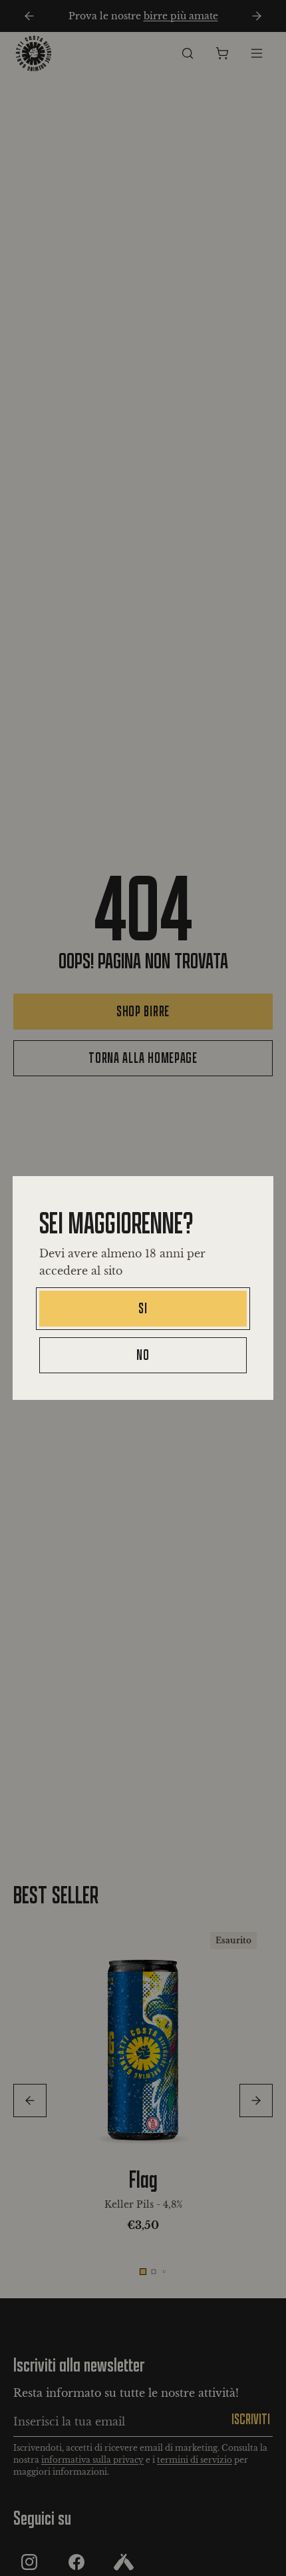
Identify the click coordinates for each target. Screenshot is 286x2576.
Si (143, 1308)
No (143, 1355)
